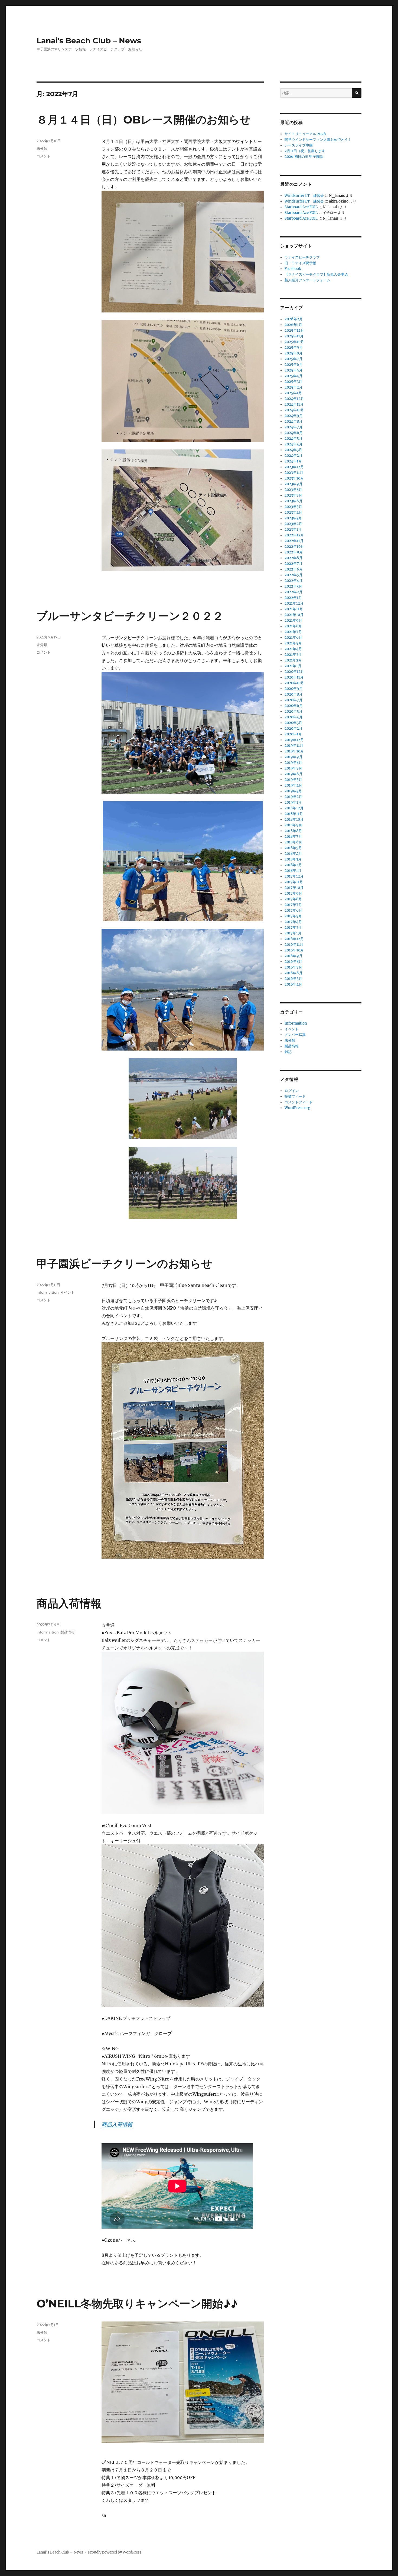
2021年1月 (293, 666)
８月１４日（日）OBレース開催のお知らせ (144, 120)
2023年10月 (294, 478)
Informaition (48, 1292)
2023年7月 (293, 495)
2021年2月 (293, 660)
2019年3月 (293, 791)
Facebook (293, 269)
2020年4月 (293, 717)
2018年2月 (293, 865)
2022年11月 (294, 541)
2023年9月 (293, 484)
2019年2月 (293, 797)
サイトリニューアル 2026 (305, 134)
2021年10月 (294, 615)
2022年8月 (293, 558)
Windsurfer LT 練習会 (304, 196)
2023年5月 (293, 507)
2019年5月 (293, 780)
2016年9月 (293, 956)
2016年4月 (293, 984)
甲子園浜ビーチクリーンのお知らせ (124, 1263)
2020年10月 (294, 683)
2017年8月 (293, 899)
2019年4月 (293, 785)
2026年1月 (293, 325)
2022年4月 (293, 581)
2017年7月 (293, 905)
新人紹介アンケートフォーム (307, 280)
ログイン (292, 1091)
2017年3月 (293, 927)
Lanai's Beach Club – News (89, 41)
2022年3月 (293, 586)
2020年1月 (293, 734)
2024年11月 (294, 404)
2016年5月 (293, 979)
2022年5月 (293, 575)
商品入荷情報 (69, 1603)
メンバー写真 (295, 1035)
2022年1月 (293, 598)
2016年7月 (293, 967)
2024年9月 (294, 416)
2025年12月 (294, 330)
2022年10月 (294, 547)
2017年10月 (294, 888)
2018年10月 (294, 819)
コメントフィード (299, 1102)
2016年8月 (293, 962)
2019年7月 (293, 768)
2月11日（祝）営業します (305, 151)
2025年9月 (294, 348)
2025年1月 (293, 393)
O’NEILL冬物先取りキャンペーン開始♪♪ (137, 2303)
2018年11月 (294, 814)
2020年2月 (293, 728)
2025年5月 (293, 370)
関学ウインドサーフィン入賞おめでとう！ (318, 140)
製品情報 (67, 1632)
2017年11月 (294, 882)
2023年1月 (293, 529)
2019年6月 (293, 774)
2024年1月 (293, 461)
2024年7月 (293, 427)
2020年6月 (294, 706)
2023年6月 (293, 501)
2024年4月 (293, 444)
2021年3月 (293, 655)
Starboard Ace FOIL (301, 207)
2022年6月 (294, 569)
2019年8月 (293, 763)
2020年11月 (294, 677)
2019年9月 (293, 757)
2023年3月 (293, 518)
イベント (67, 1292)
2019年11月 (294, 746)
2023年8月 (293, 490)
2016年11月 (294, 945)
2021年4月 (293, 649)
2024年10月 (294, 410)
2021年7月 (293, 632)
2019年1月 (293, 802)
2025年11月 (294, 336)
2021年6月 (293, 638)
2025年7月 (293, 359)
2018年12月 (294, 808)
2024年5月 (293, 438)
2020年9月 (294, 689)
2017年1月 (293, 933)
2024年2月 (293, 456)
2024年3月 (293, 450)
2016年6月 (293, 973)
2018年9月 (293, 825)
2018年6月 (293, 842)
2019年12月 (294, 740)
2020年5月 (293, 711)
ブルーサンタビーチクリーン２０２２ (130, 616)
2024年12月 (294, 399)
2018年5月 (293, 848)
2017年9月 (293, 893)
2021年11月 (294, 609)
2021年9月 (293, 620)
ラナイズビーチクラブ (302, 257)
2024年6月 (294, 433)
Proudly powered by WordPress (115, 2552)
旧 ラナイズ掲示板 (300, 263)
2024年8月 (293, 421)
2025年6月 (294, 365)
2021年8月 (293, 626)
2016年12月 (294, 939)
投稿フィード (295, 1096)
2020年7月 (293, 700)
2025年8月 (293, 353)
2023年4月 (293, 512)
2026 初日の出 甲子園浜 (304, 157)
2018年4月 (293, 854)
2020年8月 (293, 694)
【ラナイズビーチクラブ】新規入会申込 (316, 274)
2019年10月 (294, 751)
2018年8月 (293, 831)
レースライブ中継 (299, 145)
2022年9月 (294, 552)
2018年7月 (293, 837)
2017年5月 (293, 916)
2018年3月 (293, 859)
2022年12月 (294, 535)
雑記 (288, 1052)
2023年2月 (293, 524)
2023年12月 (294, 467)
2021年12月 (294, 603)
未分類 (42, 148)
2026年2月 (294, 319)
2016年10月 (294, 950)
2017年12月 (294, 876)
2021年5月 (293, 643)
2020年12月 (294, 672)
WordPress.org (297, 1108)
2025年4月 (293, 376)
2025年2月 (293, 387)
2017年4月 (293, 922)
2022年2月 (293, 592)
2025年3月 (293, 382)
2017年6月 (293, 910)
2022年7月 (293, 564)
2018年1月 (293, 871)
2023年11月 (294, 473)
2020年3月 (293, 723)
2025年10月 (294, 342)
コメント (44, 156)
